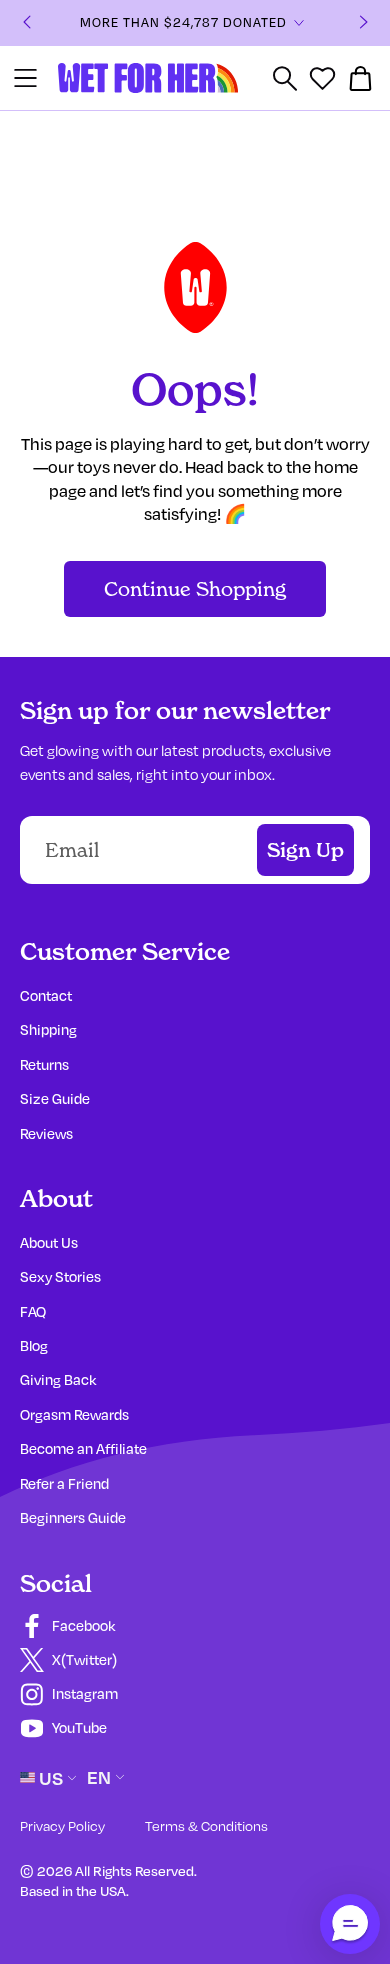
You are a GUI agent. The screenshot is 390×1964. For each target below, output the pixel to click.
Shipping (48, 1029)
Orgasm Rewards (74, 1414)
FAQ (33, 1311)
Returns (44, 1064)
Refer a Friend (64, 1483)
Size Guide (55, 1098)
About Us (49, 1242)
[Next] (364, 23)
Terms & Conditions (206, 1825)
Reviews (46, 1133)
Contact (46, 995)
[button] (350, 1924)
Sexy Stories (60, 1276)
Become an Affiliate (83, 1448)
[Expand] (299, 23)
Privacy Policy (62, 1825)
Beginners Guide (73, 1517)
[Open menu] (25, 78)
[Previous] (27, 23)
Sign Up (305, 850)
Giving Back (58, 1379)
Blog (34, 1345)
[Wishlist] (322, 78)
